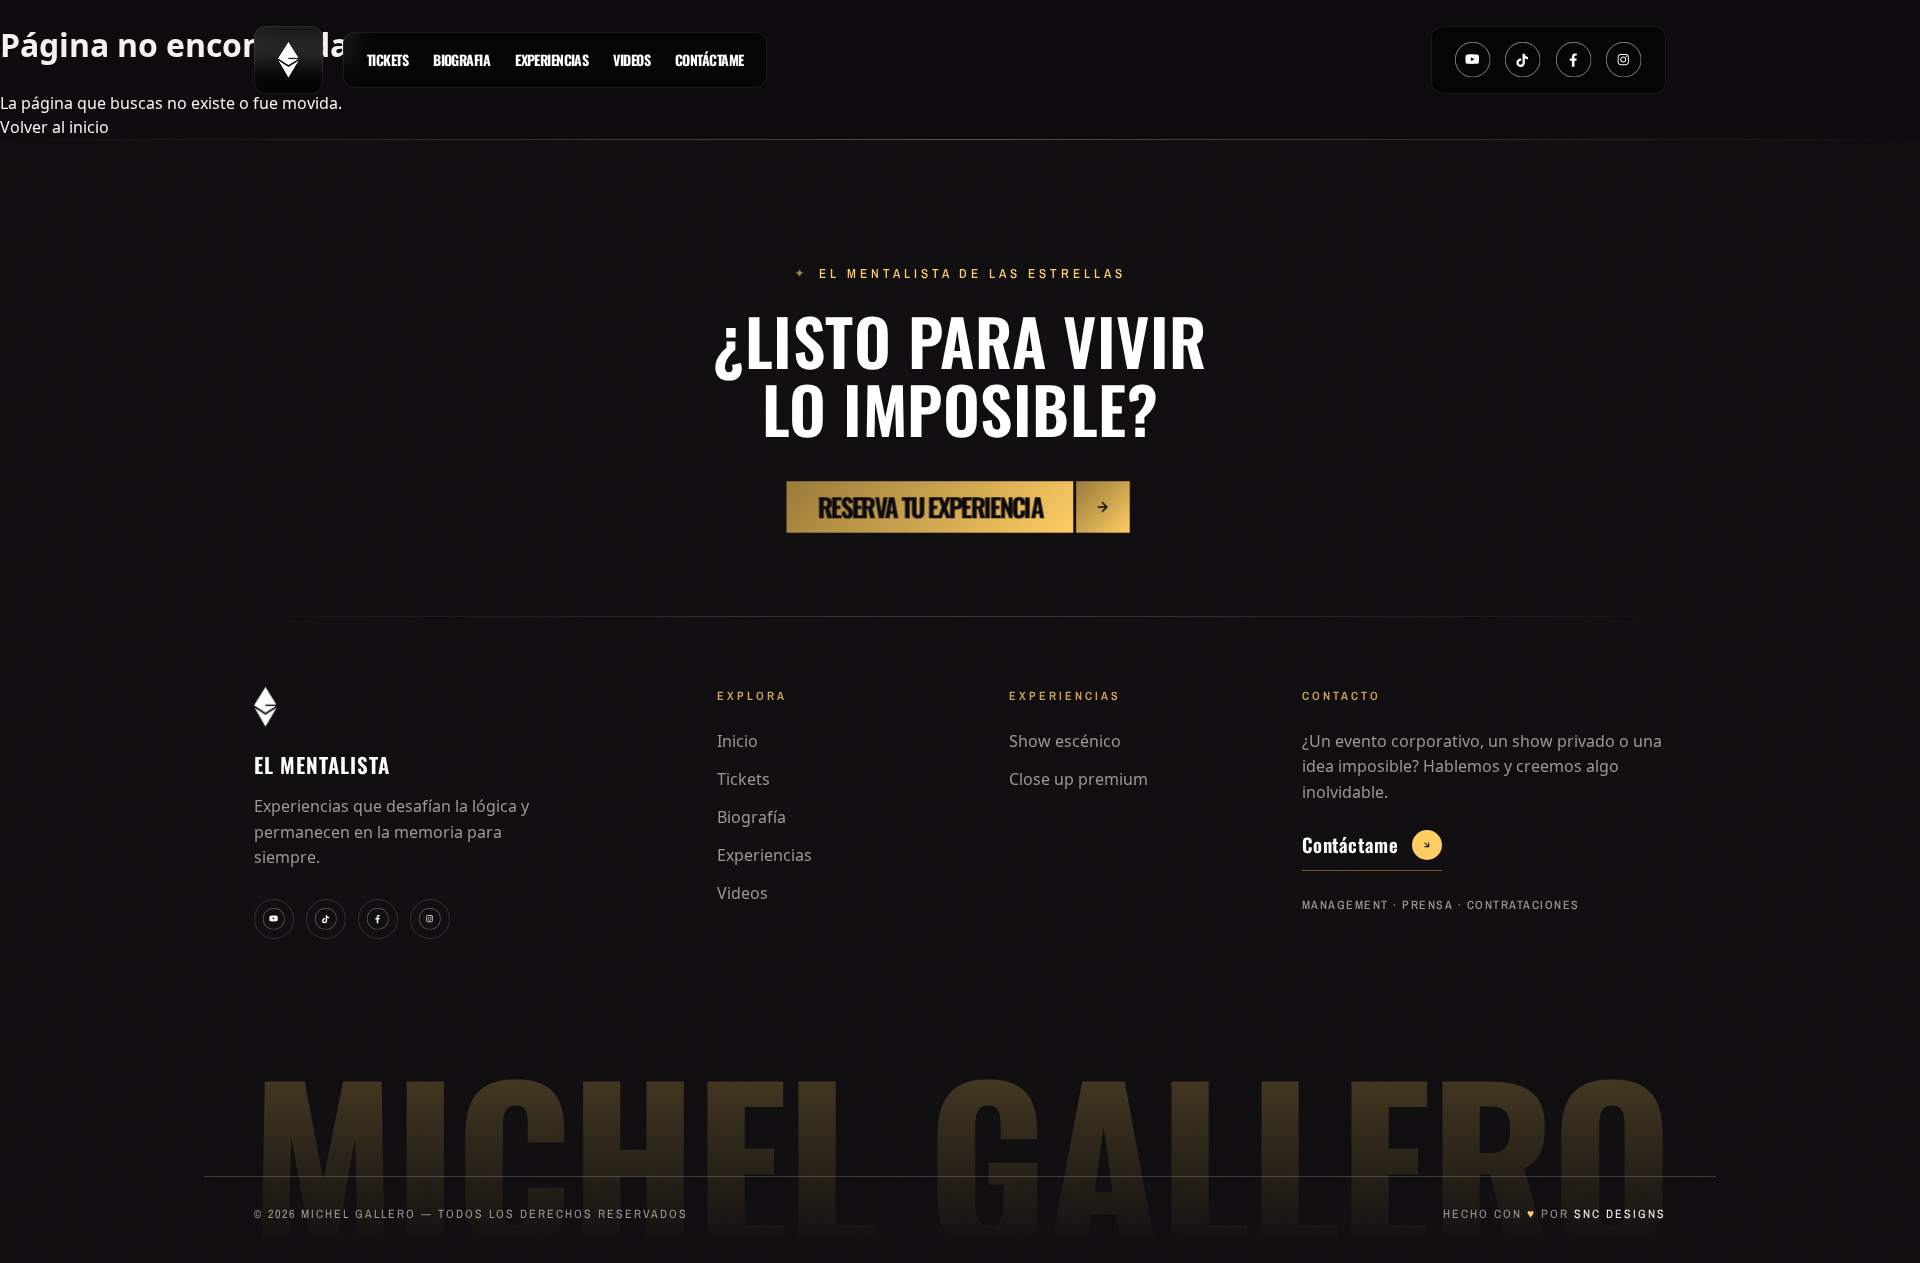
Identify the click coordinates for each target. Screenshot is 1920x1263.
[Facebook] (1574, 60)
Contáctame (709, 59)
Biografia (461, 59)
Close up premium (1078, 779)
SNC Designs (1620, 1214)
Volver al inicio (54, 127)
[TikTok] (1523, 60)
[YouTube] (1473, 60)
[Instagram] (1624, 60)
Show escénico (1065, 741)
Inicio (737, 741)
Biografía (751, 817)
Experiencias (551, 59)
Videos (631, 59)
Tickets (387, 59)
